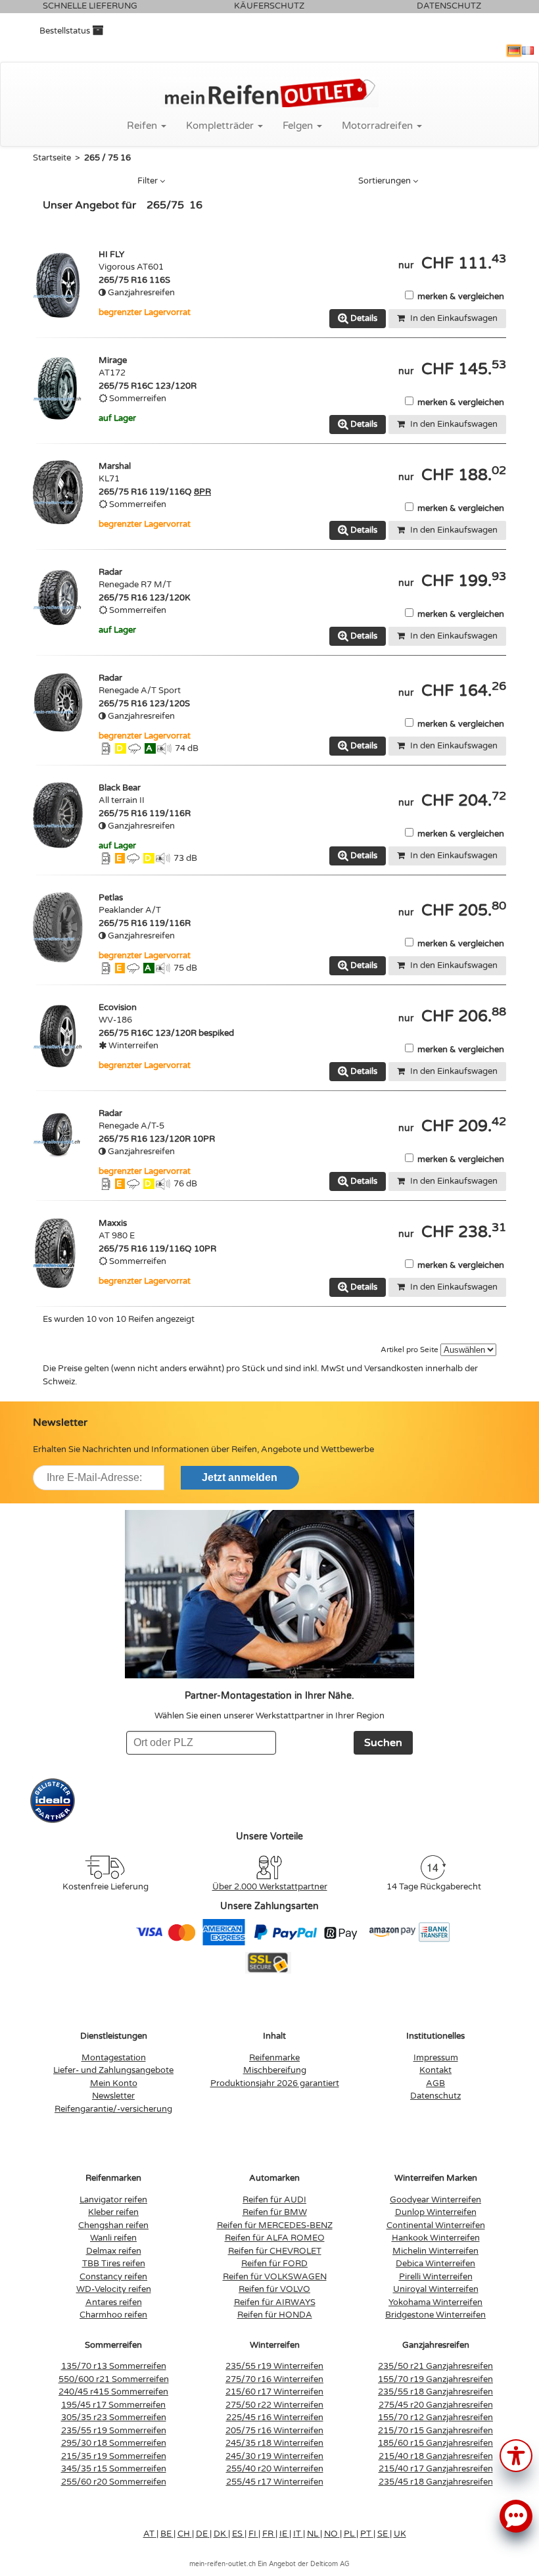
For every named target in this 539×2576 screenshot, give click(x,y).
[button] (516, 2455)
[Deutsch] (514, 51)
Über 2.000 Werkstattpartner (270, 1887)
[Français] (528, 51)
